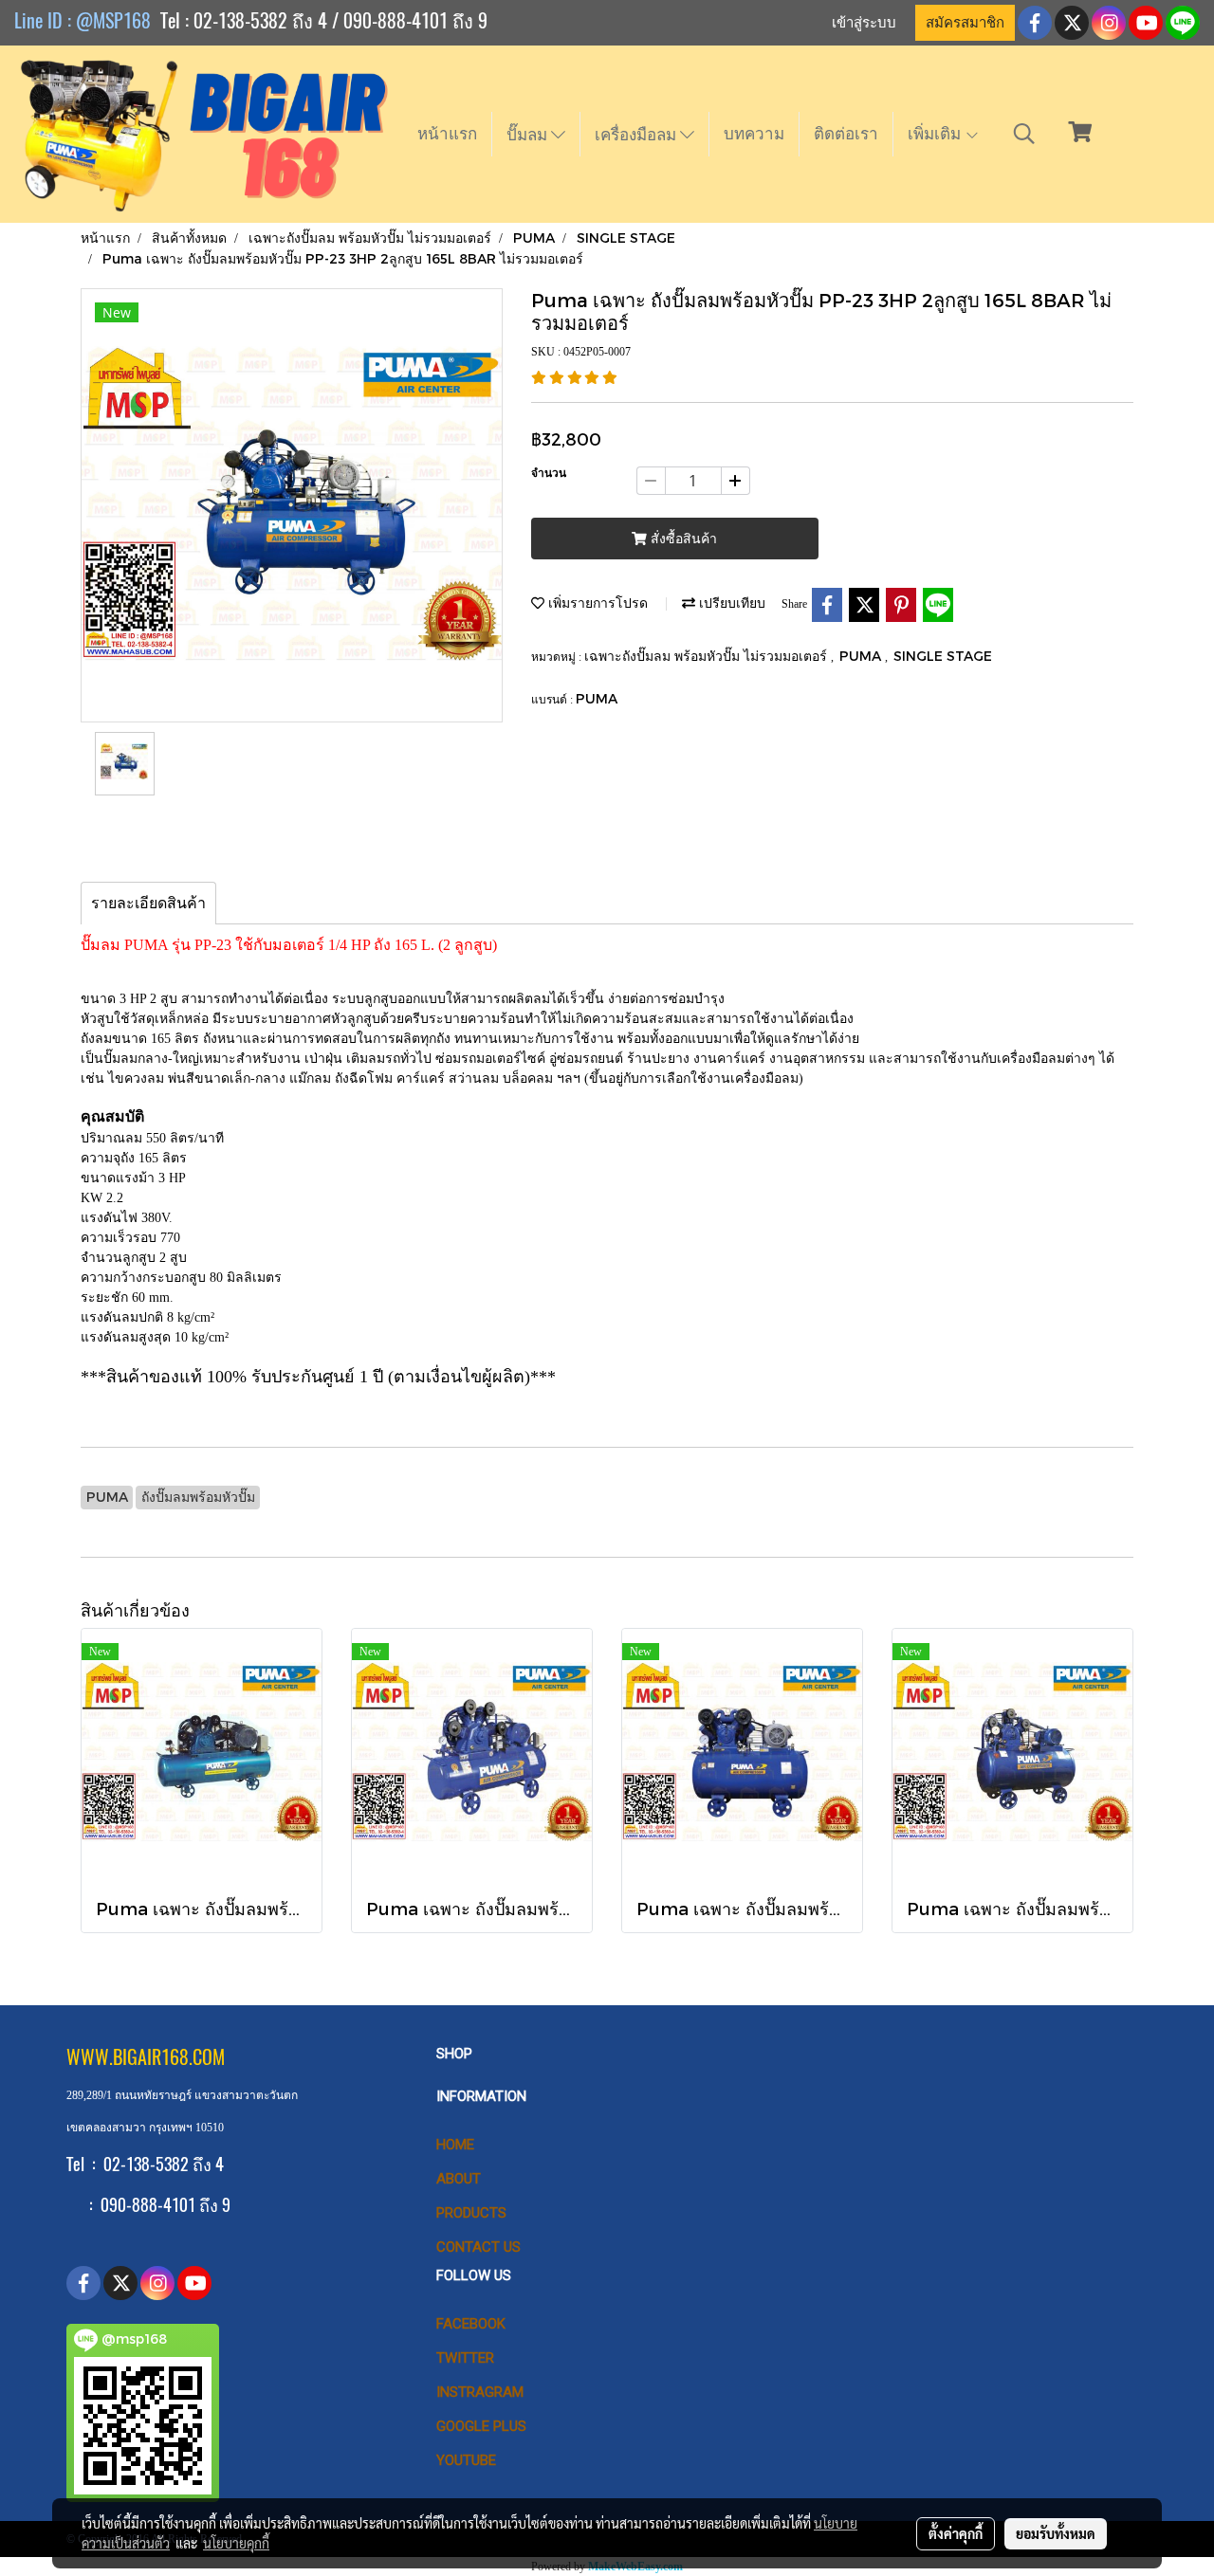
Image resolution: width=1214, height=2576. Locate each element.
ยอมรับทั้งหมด (1056, 2533)
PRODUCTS (471, 2213)
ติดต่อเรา (846, 134)
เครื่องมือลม (637, 135)
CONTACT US (478, 2247)
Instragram (480, 2392)
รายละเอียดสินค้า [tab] (148, 903)
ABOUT (459, 2179)
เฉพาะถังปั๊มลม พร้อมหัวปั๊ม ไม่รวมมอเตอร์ (708, 656)
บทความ (754, 134)
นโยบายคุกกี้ (236, 2543)
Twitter (465, 2358)
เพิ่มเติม (936, 134)
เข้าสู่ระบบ (864, 23)
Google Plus (481, 2426)
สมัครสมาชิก (965, 23)
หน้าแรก (447, 134)
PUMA (862, 656)
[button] (1024, 134)
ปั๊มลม (529, 135)
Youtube (466, 2460)
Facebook (471, 2324)
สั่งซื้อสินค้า (682, 539)
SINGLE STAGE (943, 656)
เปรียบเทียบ (730, 603)
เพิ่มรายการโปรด (596, 603)
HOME (455, 2145)
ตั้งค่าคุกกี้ (956, 2533)
